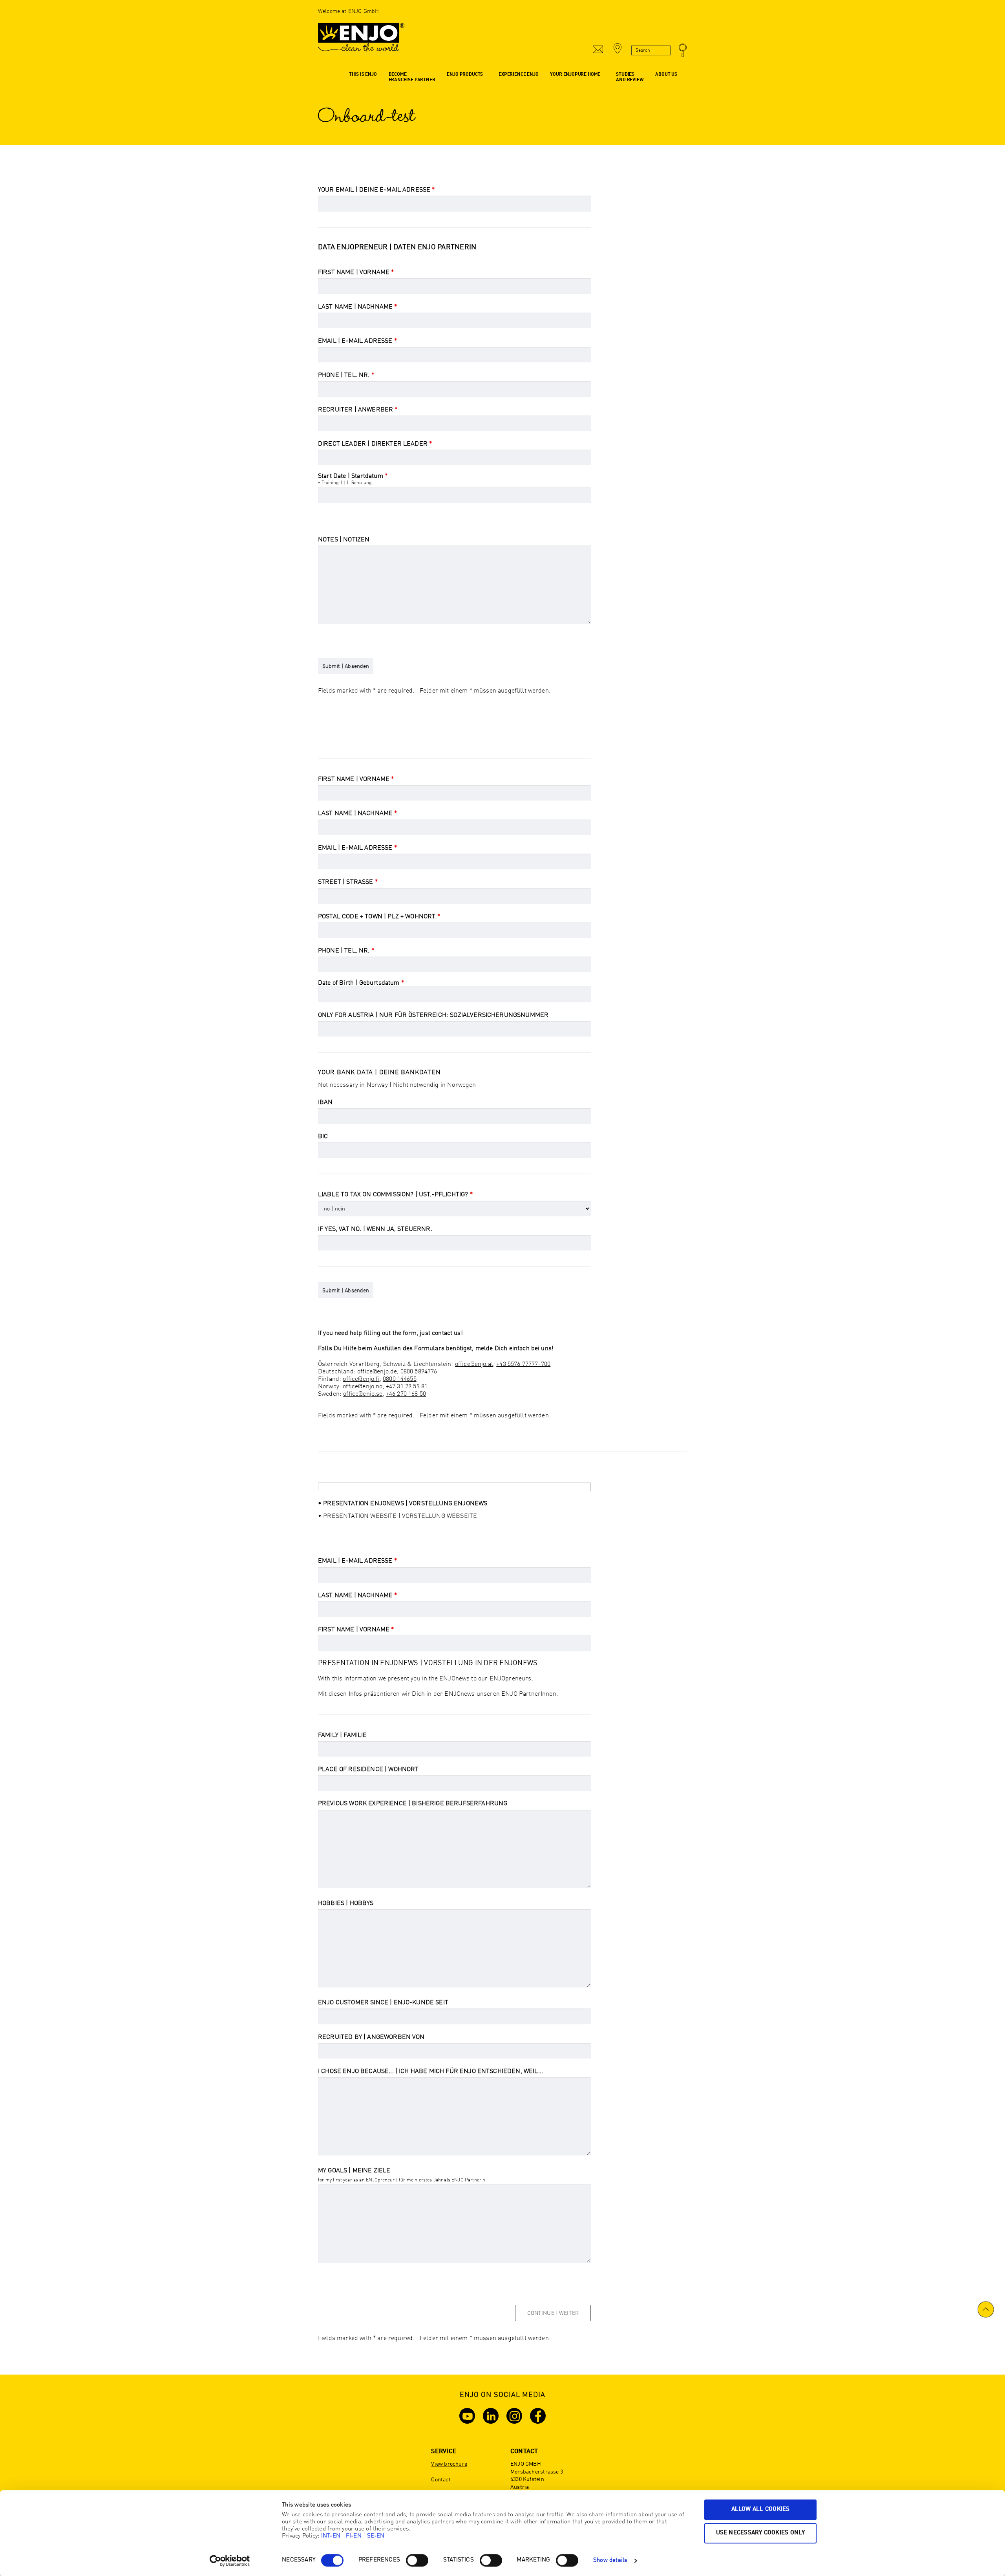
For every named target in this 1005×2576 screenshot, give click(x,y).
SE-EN (376, 2536)
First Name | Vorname (356, 272)
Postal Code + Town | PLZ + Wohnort (379, 917)
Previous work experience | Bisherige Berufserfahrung (413, 1804)
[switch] (417, 2560)
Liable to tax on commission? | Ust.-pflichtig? (395, 1195)
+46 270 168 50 (406, 1394)
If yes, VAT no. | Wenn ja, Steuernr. (375, 1229)
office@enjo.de (377, 1372)
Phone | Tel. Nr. (346, 375)
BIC (323, 1137)
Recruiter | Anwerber (358, 410)
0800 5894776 (419, 1372)
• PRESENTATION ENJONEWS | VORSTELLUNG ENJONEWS (403, 1504)
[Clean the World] (361, 41)
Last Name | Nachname (358, 307)
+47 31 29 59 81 (407, 1387)
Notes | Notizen (344, 540)
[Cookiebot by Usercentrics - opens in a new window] (230, 2561)
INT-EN (331, 2536)
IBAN (325, 1102)
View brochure (449, 2464)
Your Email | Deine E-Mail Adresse (376, 190)
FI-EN (354, 2536)
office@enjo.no (363, 1387)
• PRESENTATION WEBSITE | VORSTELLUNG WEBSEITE (397, 1516)
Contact (441, 2480)
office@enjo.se (363, 1394)
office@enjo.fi (361, 1379)
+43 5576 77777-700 (523, 1364)
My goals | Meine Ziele (354, 2171)
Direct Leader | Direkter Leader (375, 444)
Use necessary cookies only (761, 2533)
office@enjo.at (474, 1364)
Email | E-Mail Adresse (357, 341)
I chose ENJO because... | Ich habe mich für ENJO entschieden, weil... (430, 2071)
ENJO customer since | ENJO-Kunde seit (383, 2003)
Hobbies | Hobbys (346, 1903)
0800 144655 (400, 1379)
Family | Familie (343, 1735)
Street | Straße (348, 882)
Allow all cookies (761, 2509)
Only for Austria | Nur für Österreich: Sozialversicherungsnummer (433, 1015)
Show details (610, 2560)
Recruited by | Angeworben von (371, 2037)
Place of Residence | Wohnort (368, 1770)
